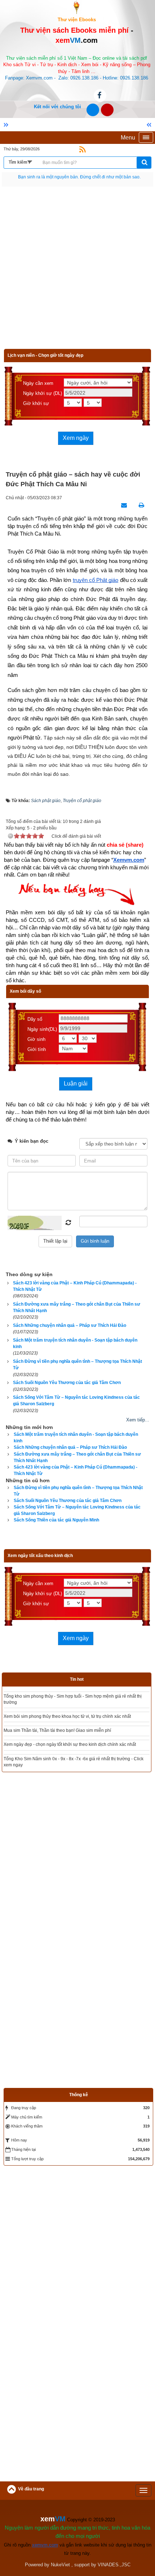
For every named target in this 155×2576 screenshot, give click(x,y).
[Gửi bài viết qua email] (122, 505)
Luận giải (76, 1084)
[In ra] (139, 505)
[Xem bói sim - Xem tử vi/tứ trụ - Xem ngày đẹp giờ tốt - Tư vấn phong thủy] (77, 7)
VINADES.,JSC (114, 2565)
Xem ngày (76, 438)
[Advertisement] (77, 271)
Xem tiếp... (138, 1420)
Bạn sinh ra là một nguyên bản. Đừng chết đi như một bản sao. (79, 177)
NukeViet (60, 2565)
